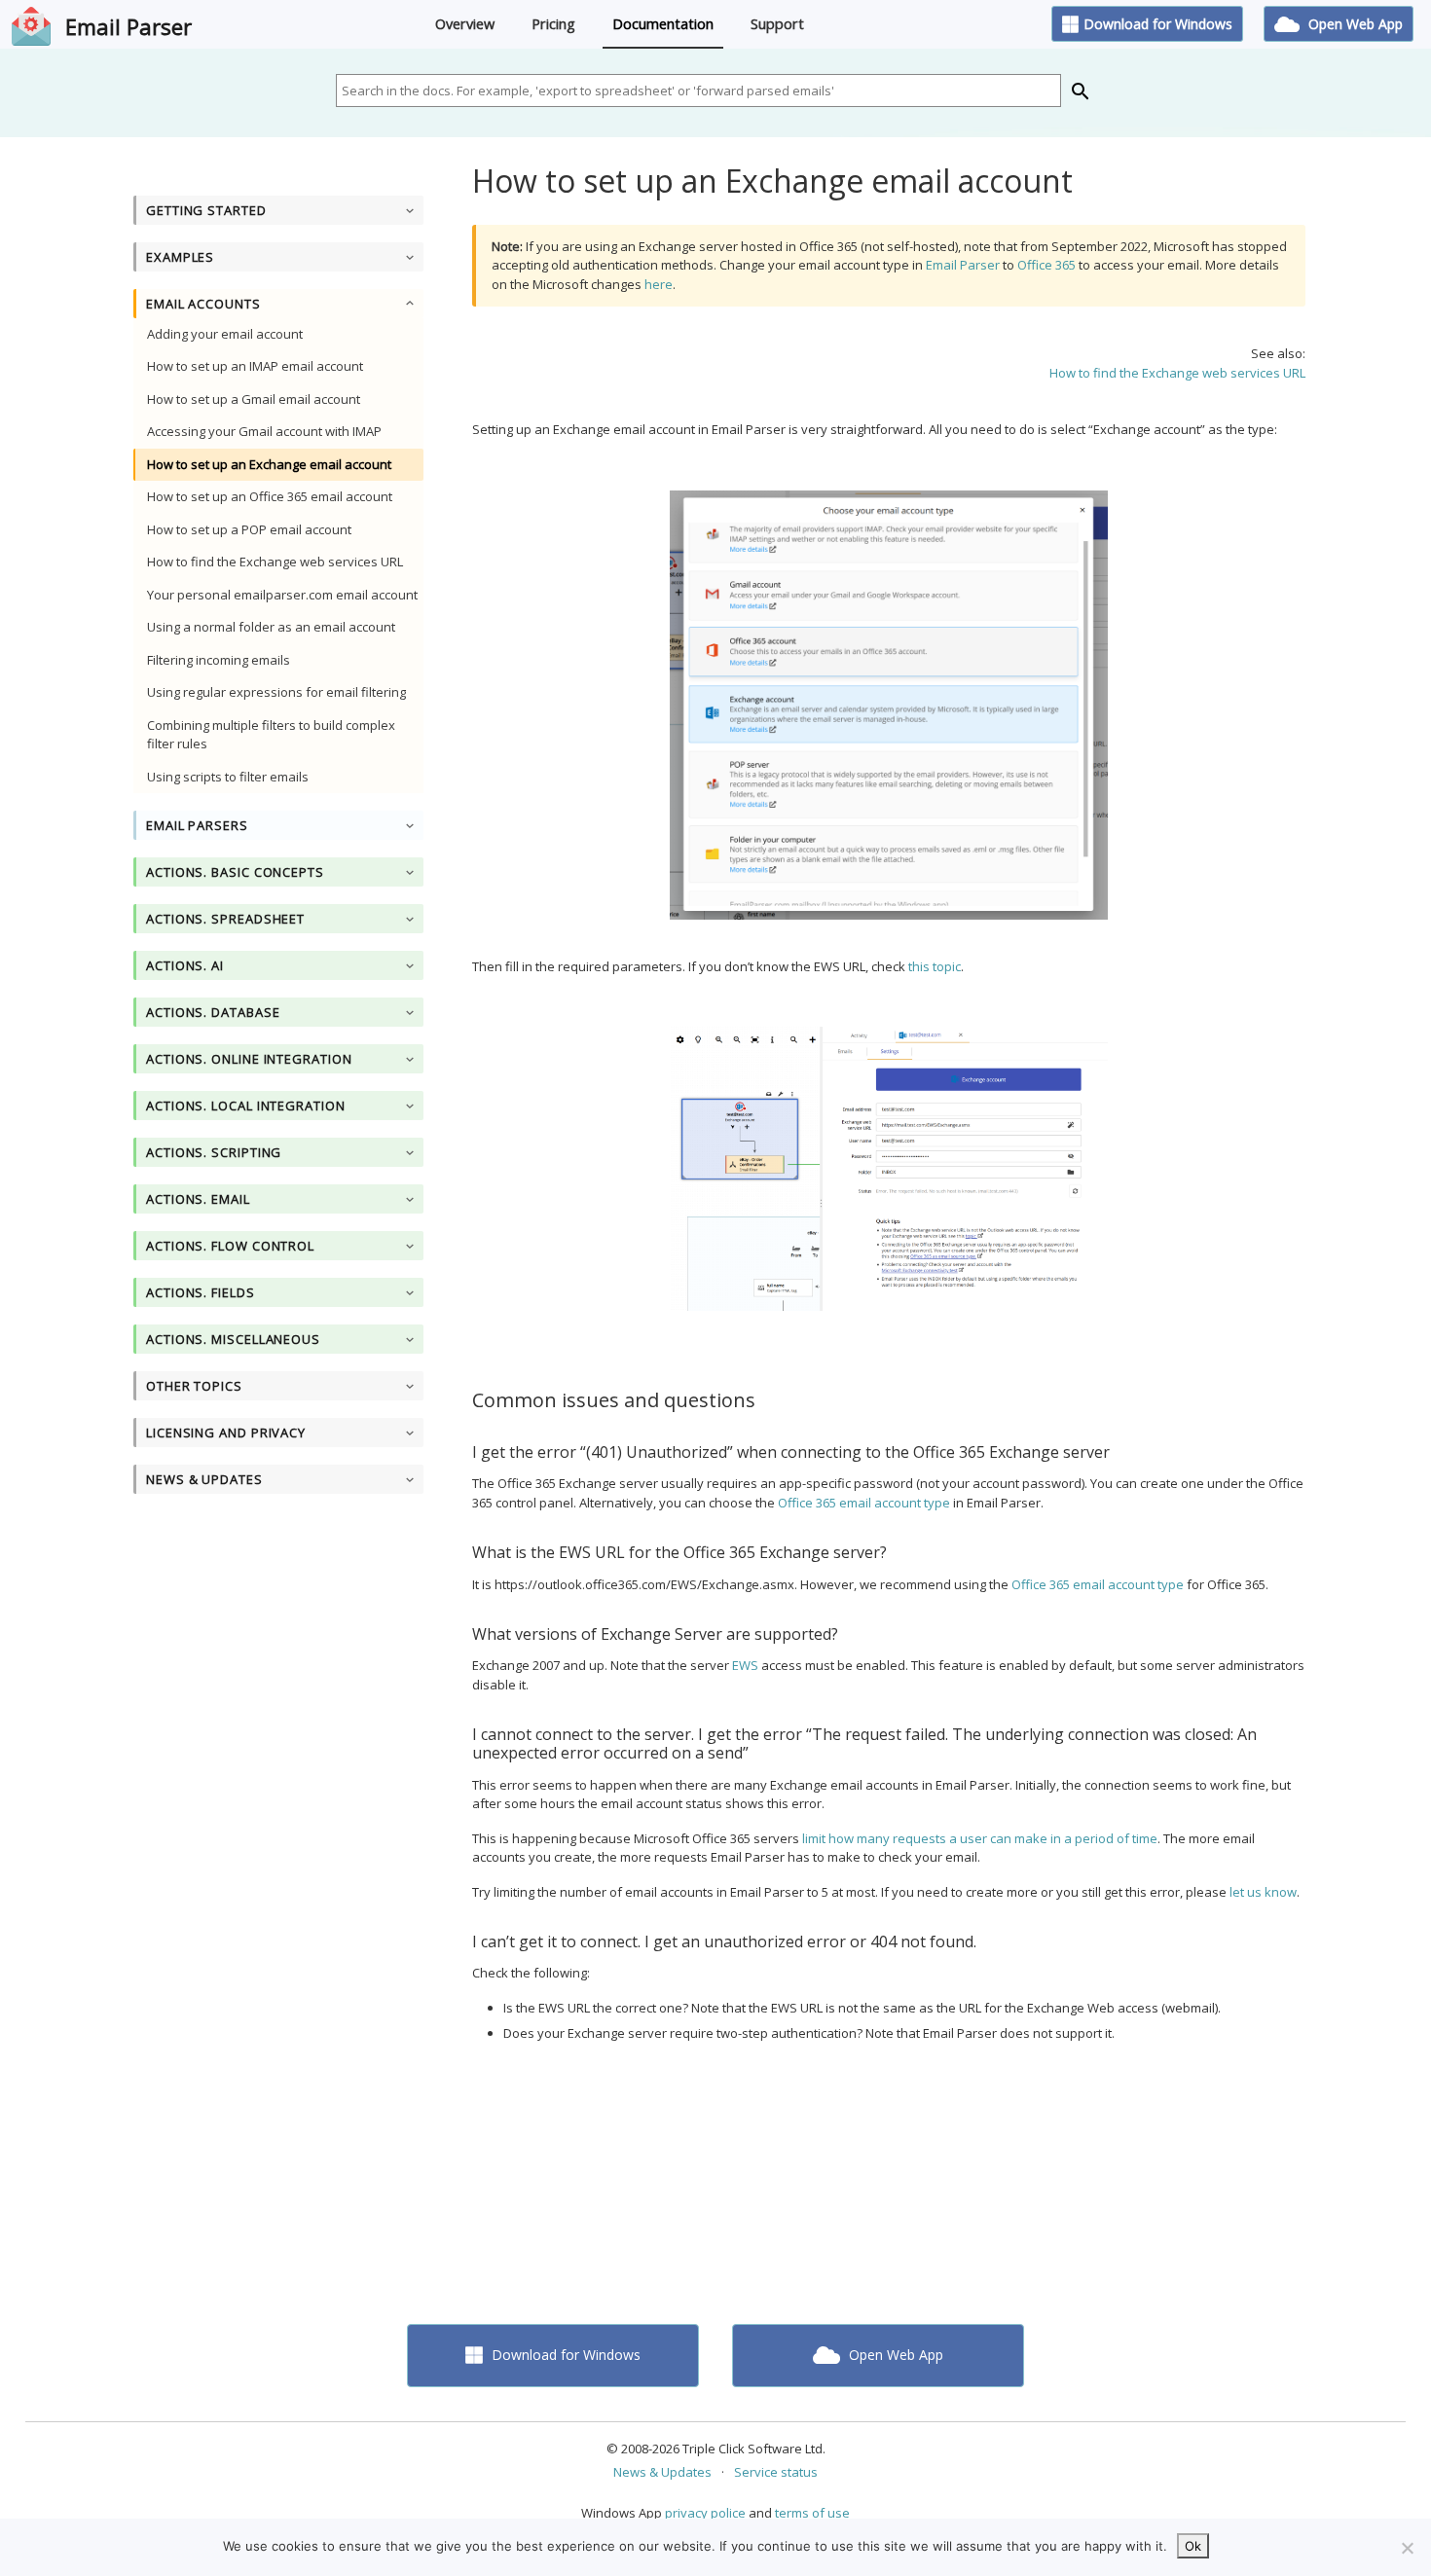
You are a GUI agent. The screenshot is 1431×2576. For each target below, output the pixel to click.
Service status (776, 2472)
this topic (935, 966)
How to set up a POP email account (249, 529)
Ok (1193, 2546)
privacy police (705, 2513)
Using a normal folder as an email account (271, 627)
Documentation (663, 24)
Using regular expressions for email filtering (276, 692)
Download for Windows (1158, 24)
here (659, 284)
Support (777, 24)
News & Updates (662, 2472)
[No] (1407, 2548)
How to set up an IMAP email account (255, 366)
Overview (465, 24)
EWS (745, 1665)
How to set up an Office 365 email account (270, 496)
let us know (1263, 1892)
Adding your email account (225, 334)
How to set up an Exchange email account (269, 464)
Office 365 (1046, 265)
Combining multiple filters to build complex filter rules (271, 735)
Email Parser (128, 26)
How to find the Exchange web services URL (275, 562)
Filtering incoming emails (219, 660)
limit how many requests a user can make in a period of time (980, 1838)
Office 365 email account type (864, 1503)
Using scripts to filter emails (228, 777)
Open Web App (1354, 24)
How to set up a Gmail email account (254, 399)
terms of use (812, 2513)
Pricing (553, 24)
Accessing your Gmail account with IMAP (264, 431)
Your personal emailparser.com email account (282, 595)
